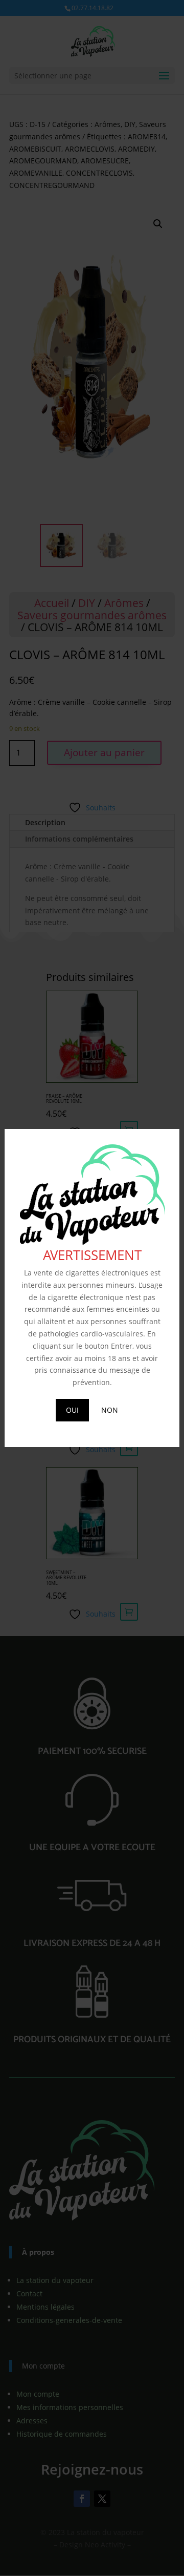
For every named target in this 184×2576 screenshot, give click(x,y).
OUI (72, 1410)
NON (110, 1410)
